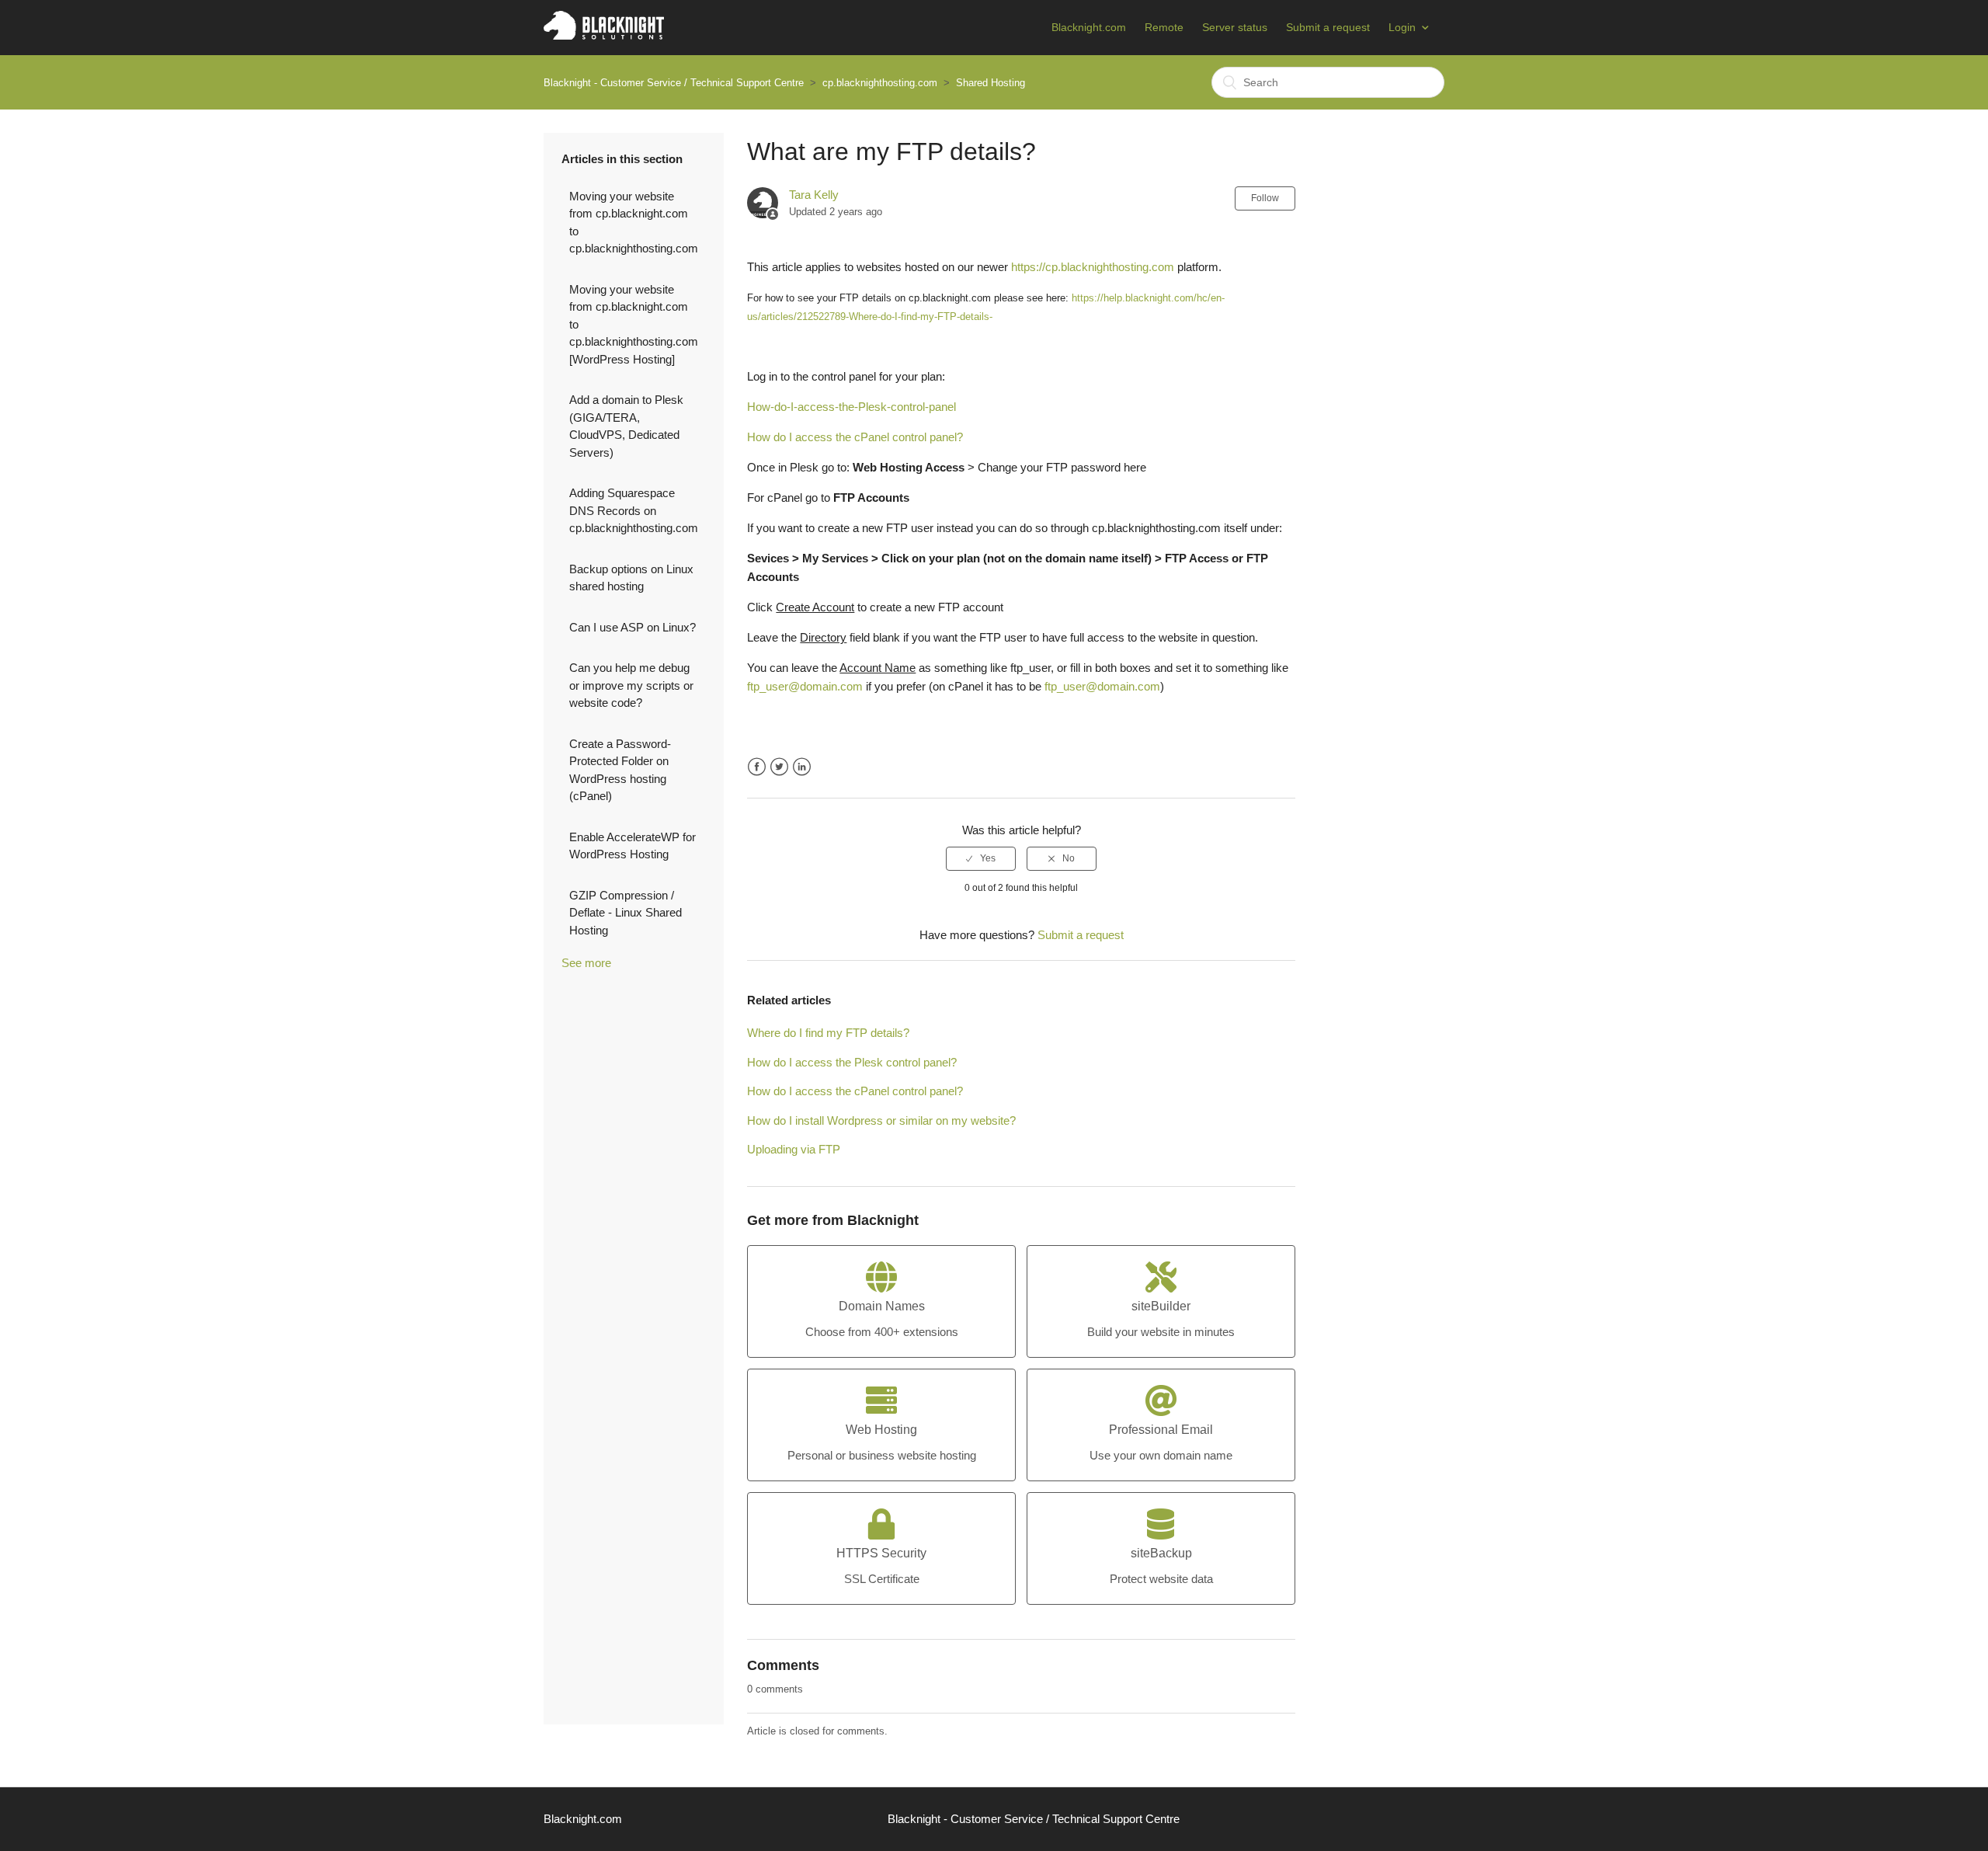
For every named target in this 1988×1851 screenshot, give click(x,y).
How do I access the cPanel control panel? (855, 437)
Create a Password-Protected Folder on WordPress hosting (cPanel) (620, 770)
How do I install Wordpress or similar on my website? (881, 1120)
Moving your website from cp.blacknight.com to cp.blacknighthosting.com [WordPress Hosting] (634, 324)
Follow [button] (1265, 198)
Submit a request (1328, 27)
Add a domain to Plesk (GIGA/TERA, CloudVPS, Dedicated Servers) (626, 426)
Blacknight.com (1089, 27)
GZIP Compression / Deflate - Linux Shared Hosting (626, 913)
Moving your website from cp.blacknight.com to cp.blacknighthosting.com (634, 223)
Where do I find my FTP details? (828, 1033)
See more (586, 963)
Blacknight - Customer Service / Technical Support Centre (674, 83)
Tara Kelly (814, 195)
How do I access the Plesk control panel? (852, 1062)
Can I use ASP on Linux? (633, 627)
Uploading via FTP (794, 1149)
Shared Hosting (991, 83)
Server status (1235, 27)
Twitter (779, 767)
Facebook (757, 767)
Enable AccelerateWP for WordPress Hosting (633, 846)
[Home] (604, 35)
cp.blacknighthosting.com (880, 83)
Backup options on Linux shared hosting (631, 578)
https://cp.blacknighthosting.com (1093, 267)
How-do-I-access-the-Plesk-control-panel (852, 407)
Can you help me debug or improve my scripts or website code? (631, 685)
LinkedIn (802, 767)
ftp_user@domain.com (805, 686)
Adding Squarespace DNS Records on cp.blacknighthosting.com (634, 510)
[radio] (981, 858)
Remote (1164, 27)
